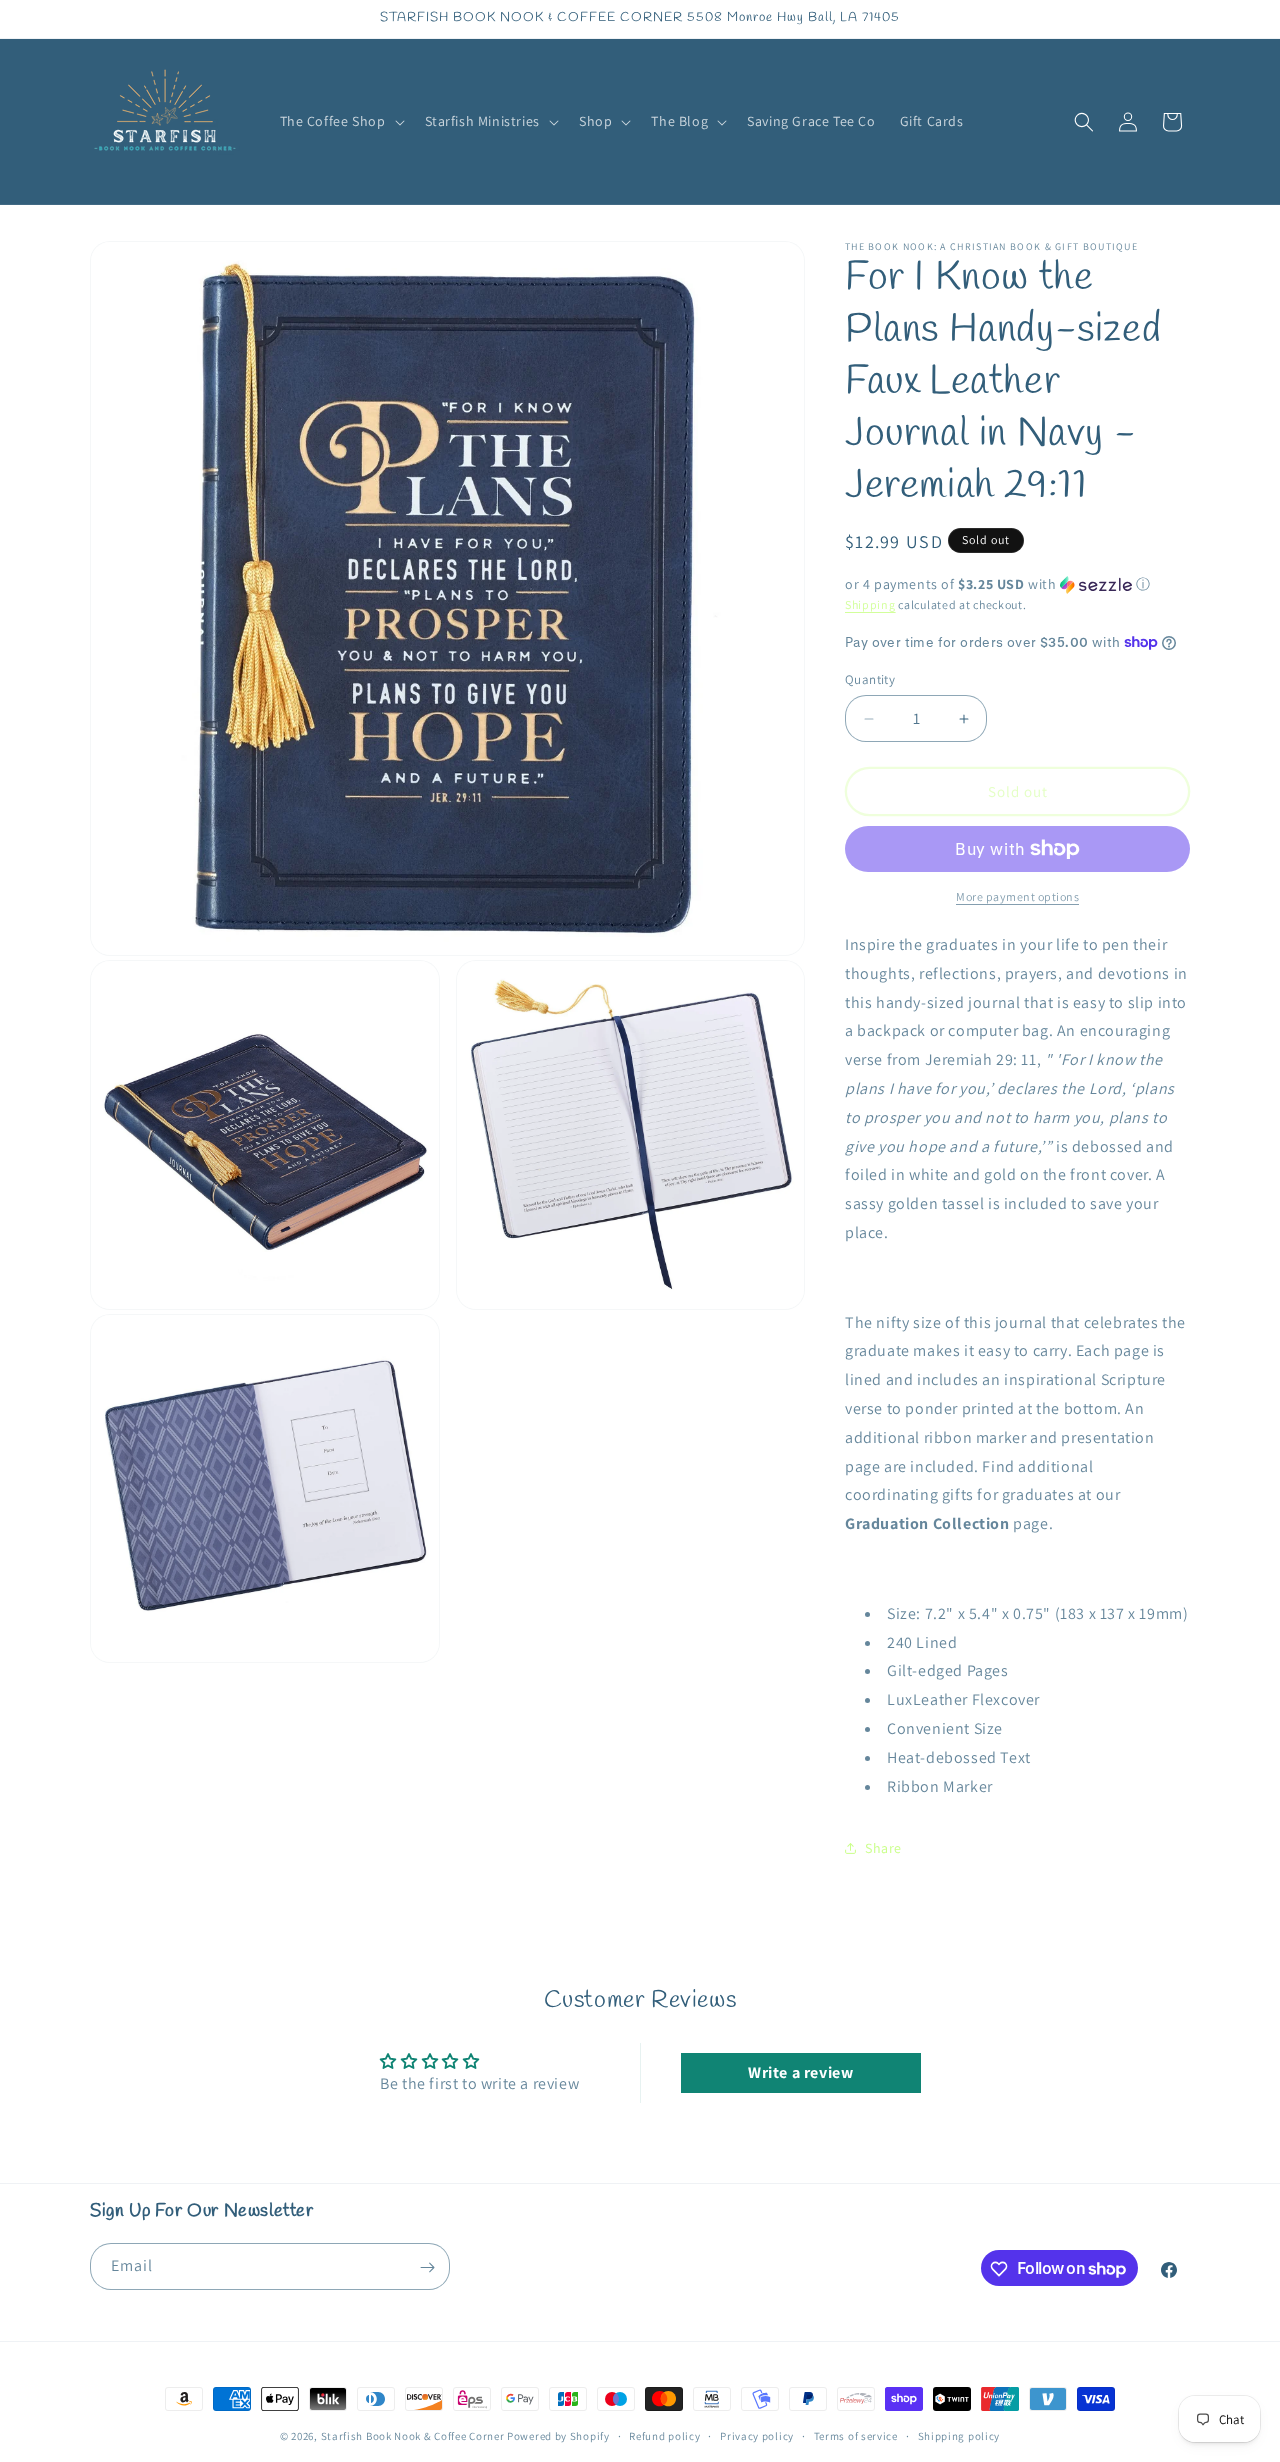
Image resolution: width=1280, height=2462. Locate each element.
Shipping (870, 604)
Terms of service (856, 2435)
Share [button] (883, 1848)
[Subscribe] (427, 2267)
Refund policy (664, 2435)
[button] (340, 121)
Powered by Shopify (558, 2436)
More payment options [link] (1017, 896)
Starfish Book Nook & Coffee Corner (413, 2436)
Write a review (800, 2072)
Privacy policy (757, 2435)
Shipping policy (959, 2435)
